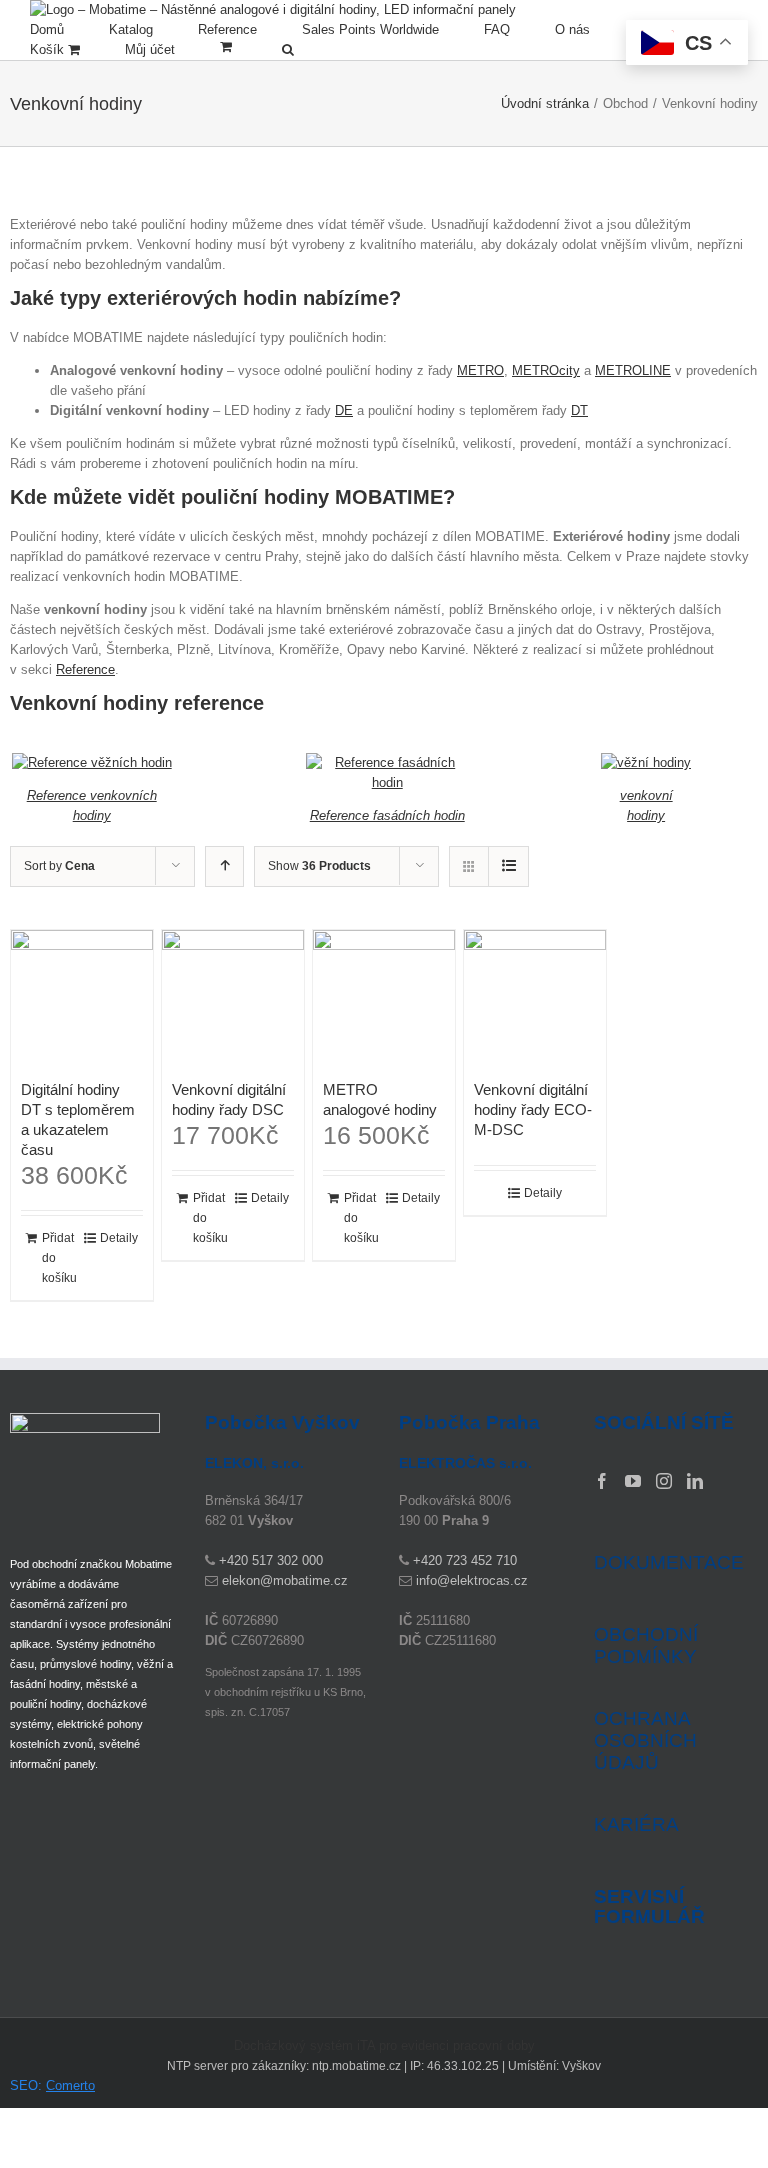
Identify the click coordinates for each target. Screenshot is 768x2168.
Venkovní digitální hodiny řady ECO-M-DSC (533, 1109)
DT (579, 410)
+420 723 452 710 (465, 1560)
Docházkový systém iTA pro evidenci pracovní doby (384, 2045)
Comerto (70, 2085)
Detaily (119, 1238)
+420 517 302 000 (271, 1560)
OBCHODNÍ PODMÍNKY (646, 1645)
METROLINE (633, 370)
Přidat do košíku (59, 1258)
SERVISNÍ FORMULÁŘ (649, 1907)
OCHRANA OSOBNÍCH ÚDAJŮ (645, 1740)
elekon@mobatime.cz (285, 1580)
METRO (480, 370)
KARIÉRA (636, 1824)
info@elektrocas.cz (472, 1580)
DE (344, 410)
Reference (85, 669)
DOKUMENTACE (669, 1562)
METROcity (546, 370)
